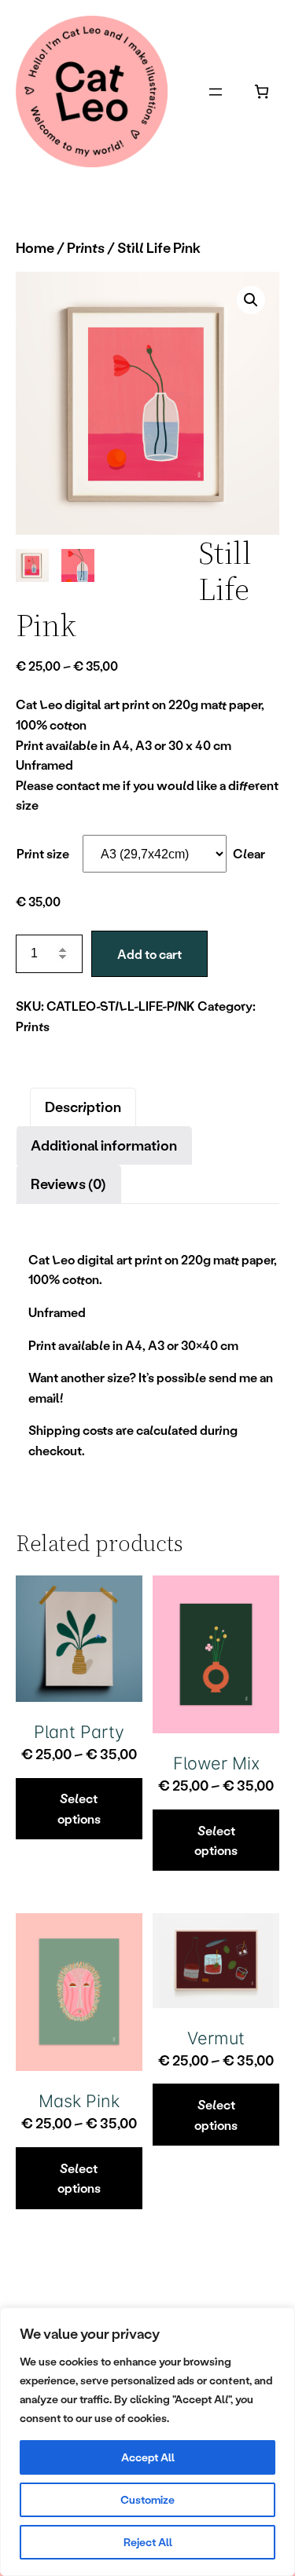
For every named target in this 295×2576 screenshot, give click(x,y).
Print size (43, 853)
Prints (86, 247)
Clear (249, 853)
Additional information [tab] (104, 1145)
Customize (147, 2499)
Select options (79, 1808)
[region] (147, 2442)
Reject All (148, 2542)
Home (35, 247)
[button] (251, 300)
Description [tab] (83, 1107)
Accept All (148, 2457)
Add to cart (149, 954)
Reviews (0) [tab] (68, 1184)
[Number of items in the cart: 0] (262, 91)
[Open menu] (216, 92)
